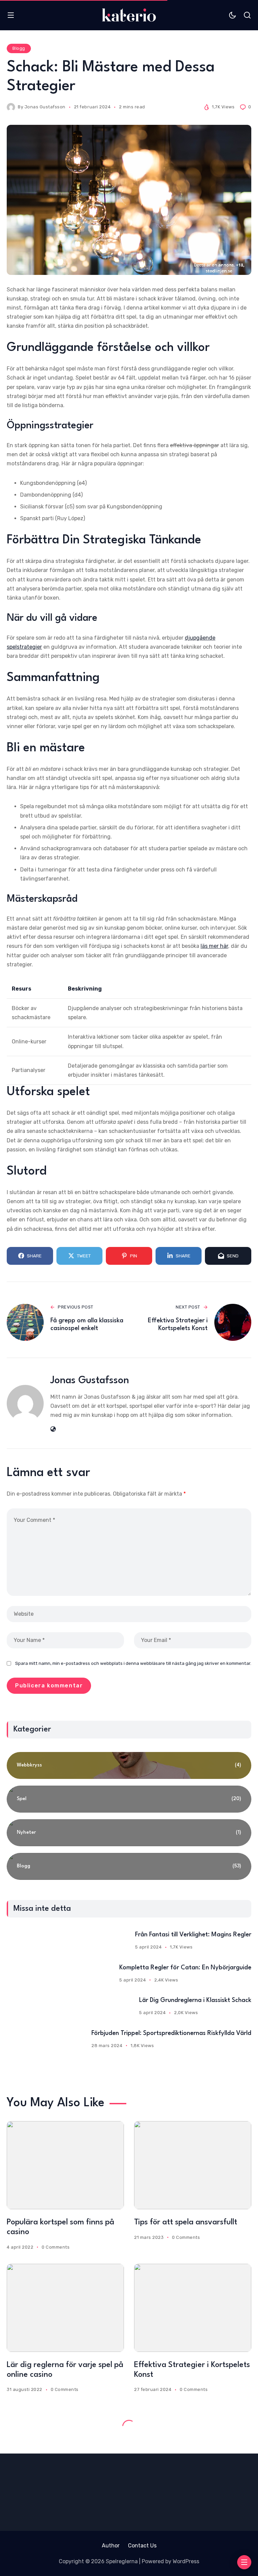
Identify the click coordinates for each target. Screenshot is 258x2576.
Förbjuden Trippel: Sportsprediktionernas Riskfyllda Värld (171, 2033)
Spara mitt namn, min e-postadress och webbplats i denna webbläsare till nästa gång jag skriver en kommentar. (133, 1663)
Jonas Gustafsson (45, 107)
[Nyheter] (129, 1833)
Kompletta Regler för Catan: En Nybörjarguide (185, 1968)
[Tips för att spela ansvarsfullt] (193, 2165)
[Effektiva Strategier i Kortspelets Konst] (193, 2308)
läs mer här (214, 946)
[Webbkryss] (129, 1765)
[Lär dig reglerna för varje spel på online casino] (65, 2308)
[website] (53, 1429)
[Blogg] (129, 1866)
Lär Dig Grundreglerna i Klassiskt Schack (195, 2000)
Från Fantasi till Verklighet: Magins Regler (193, 1935)
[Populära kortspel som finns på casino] (65, 2165)
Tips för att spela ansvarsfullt (186, 2222)
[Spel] (129, 1799)
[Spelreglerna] (129, 15)
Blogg (19, 48)
